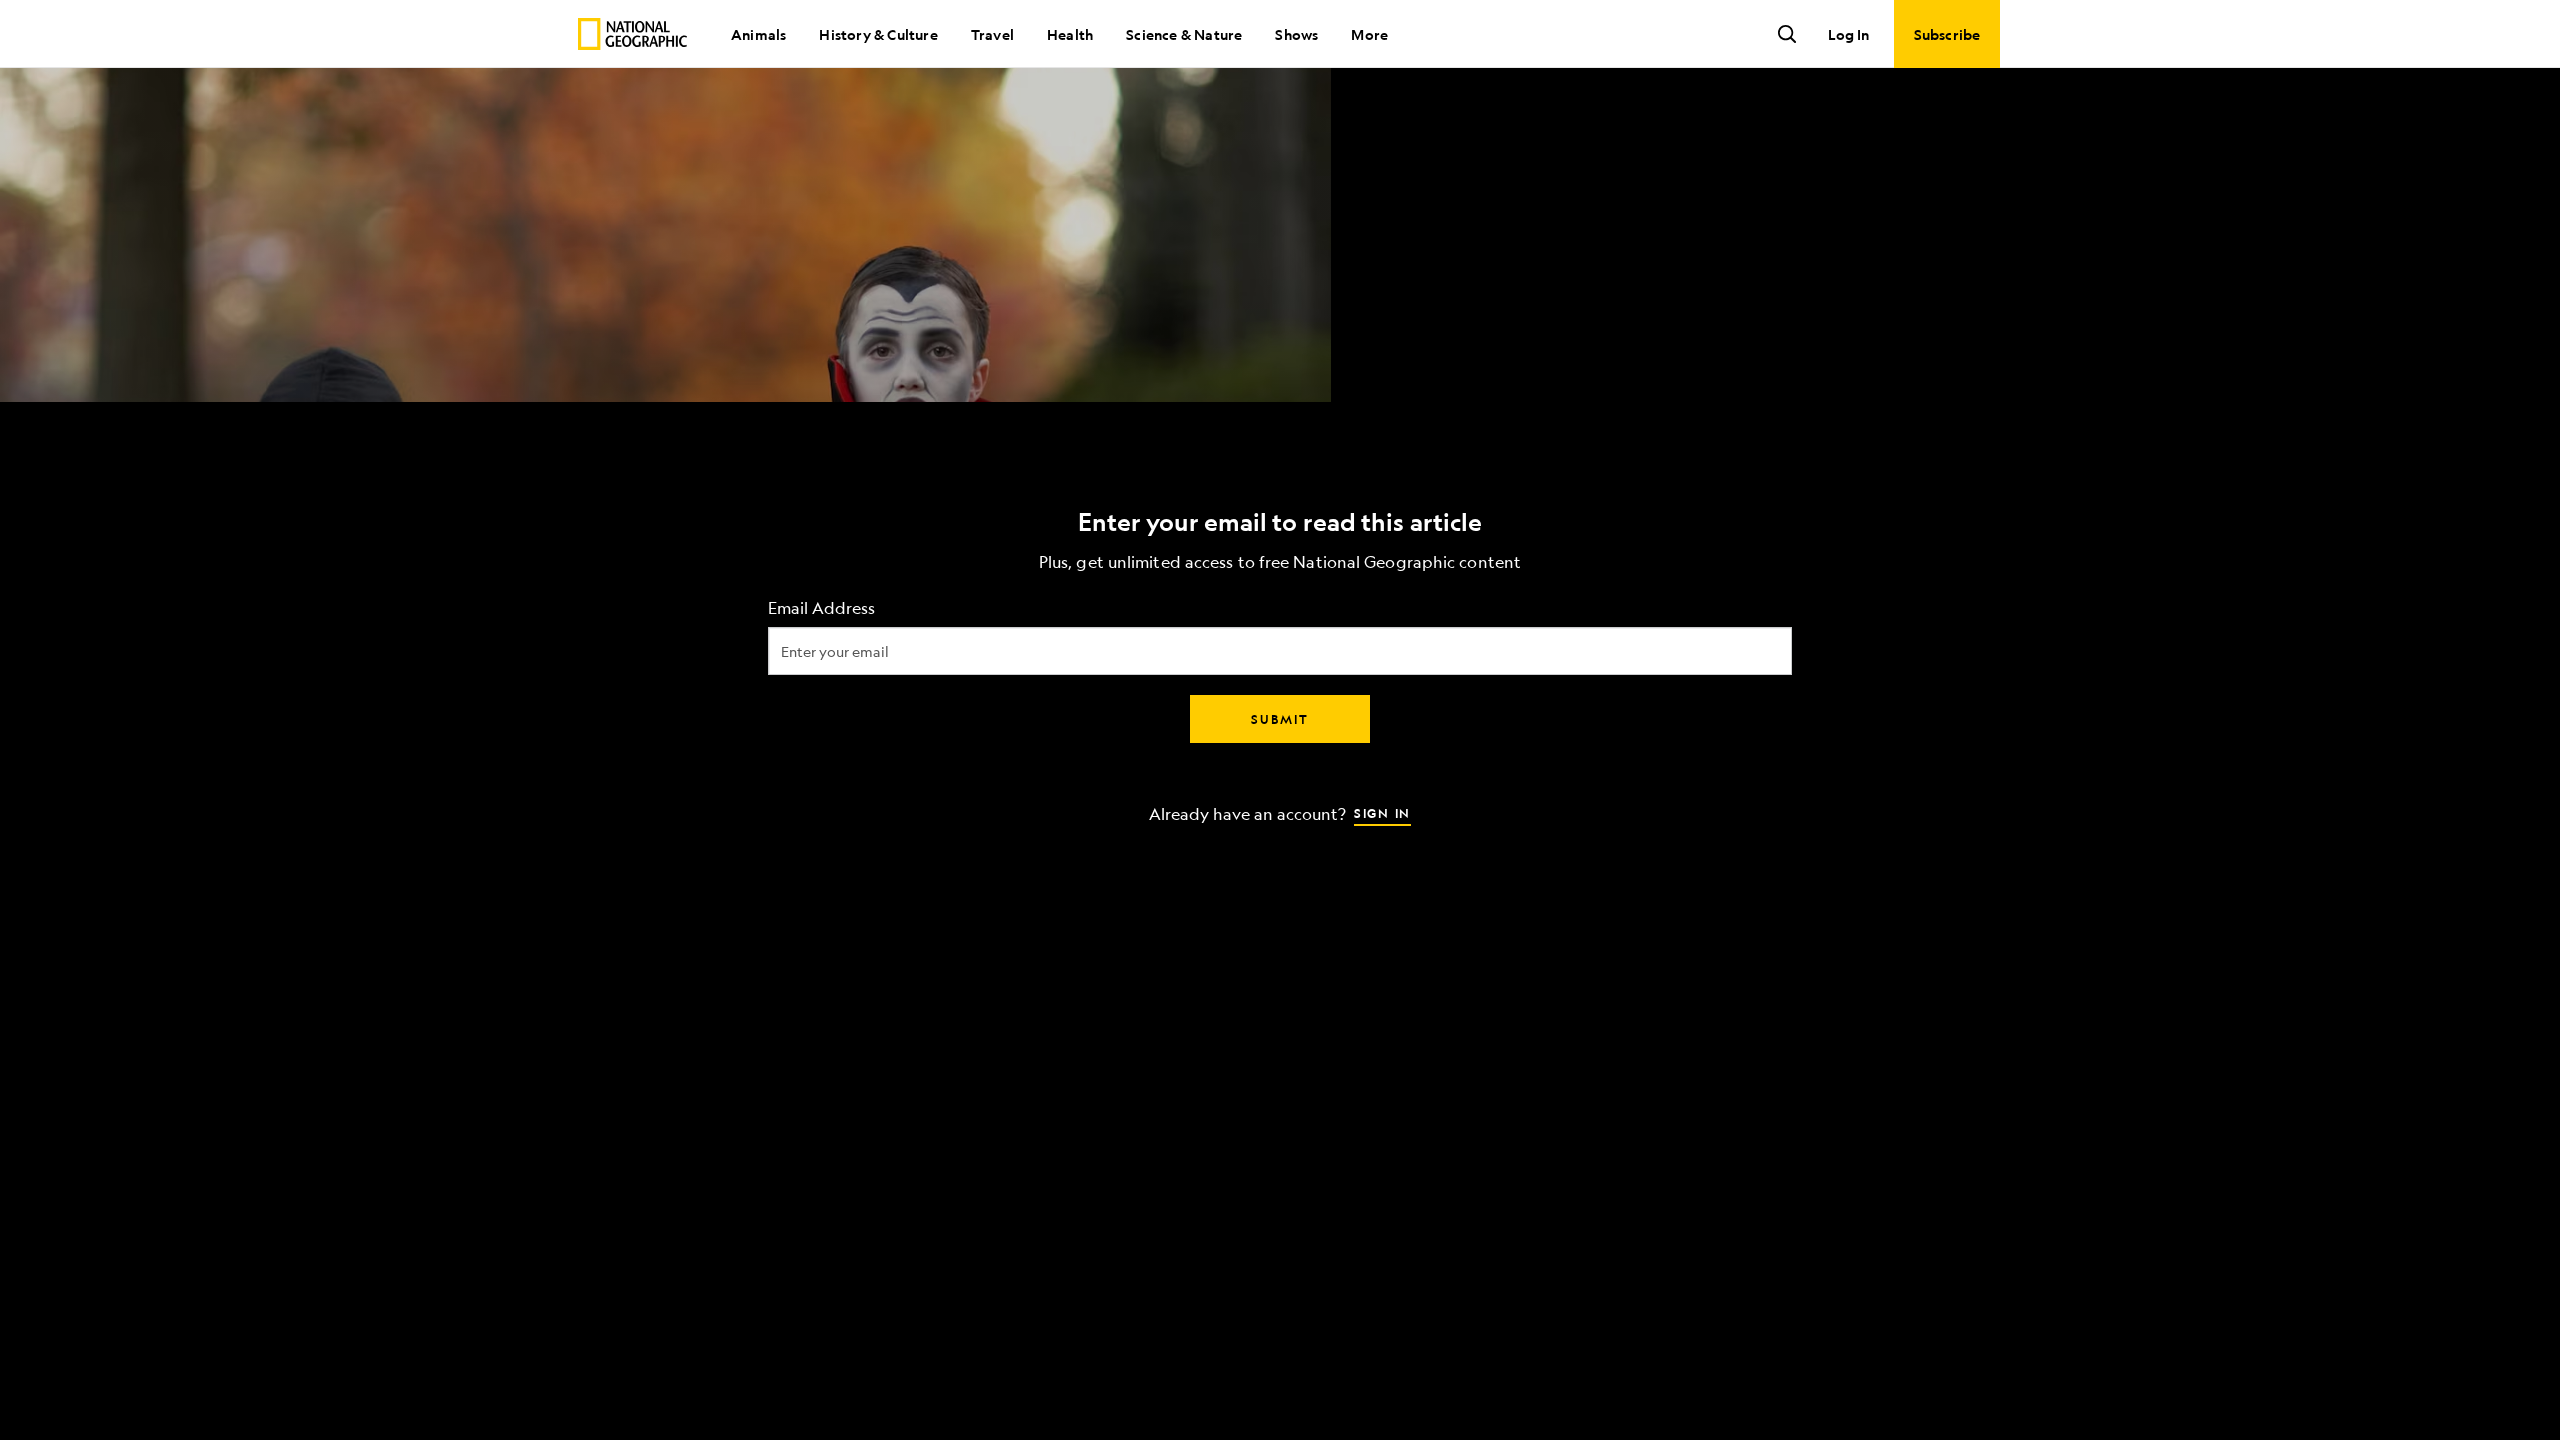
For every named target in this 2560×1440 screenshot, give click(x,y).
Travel (992, 34)
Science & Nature (1184, 34)
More (1369, 34)
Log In (1848, 34)
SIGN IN (1382, 813)
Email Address (821, 608)
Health (1070, 34)
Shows (1296, 34)
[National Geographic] (632, 34)
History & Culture (878, 34)
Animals (758, 34)
